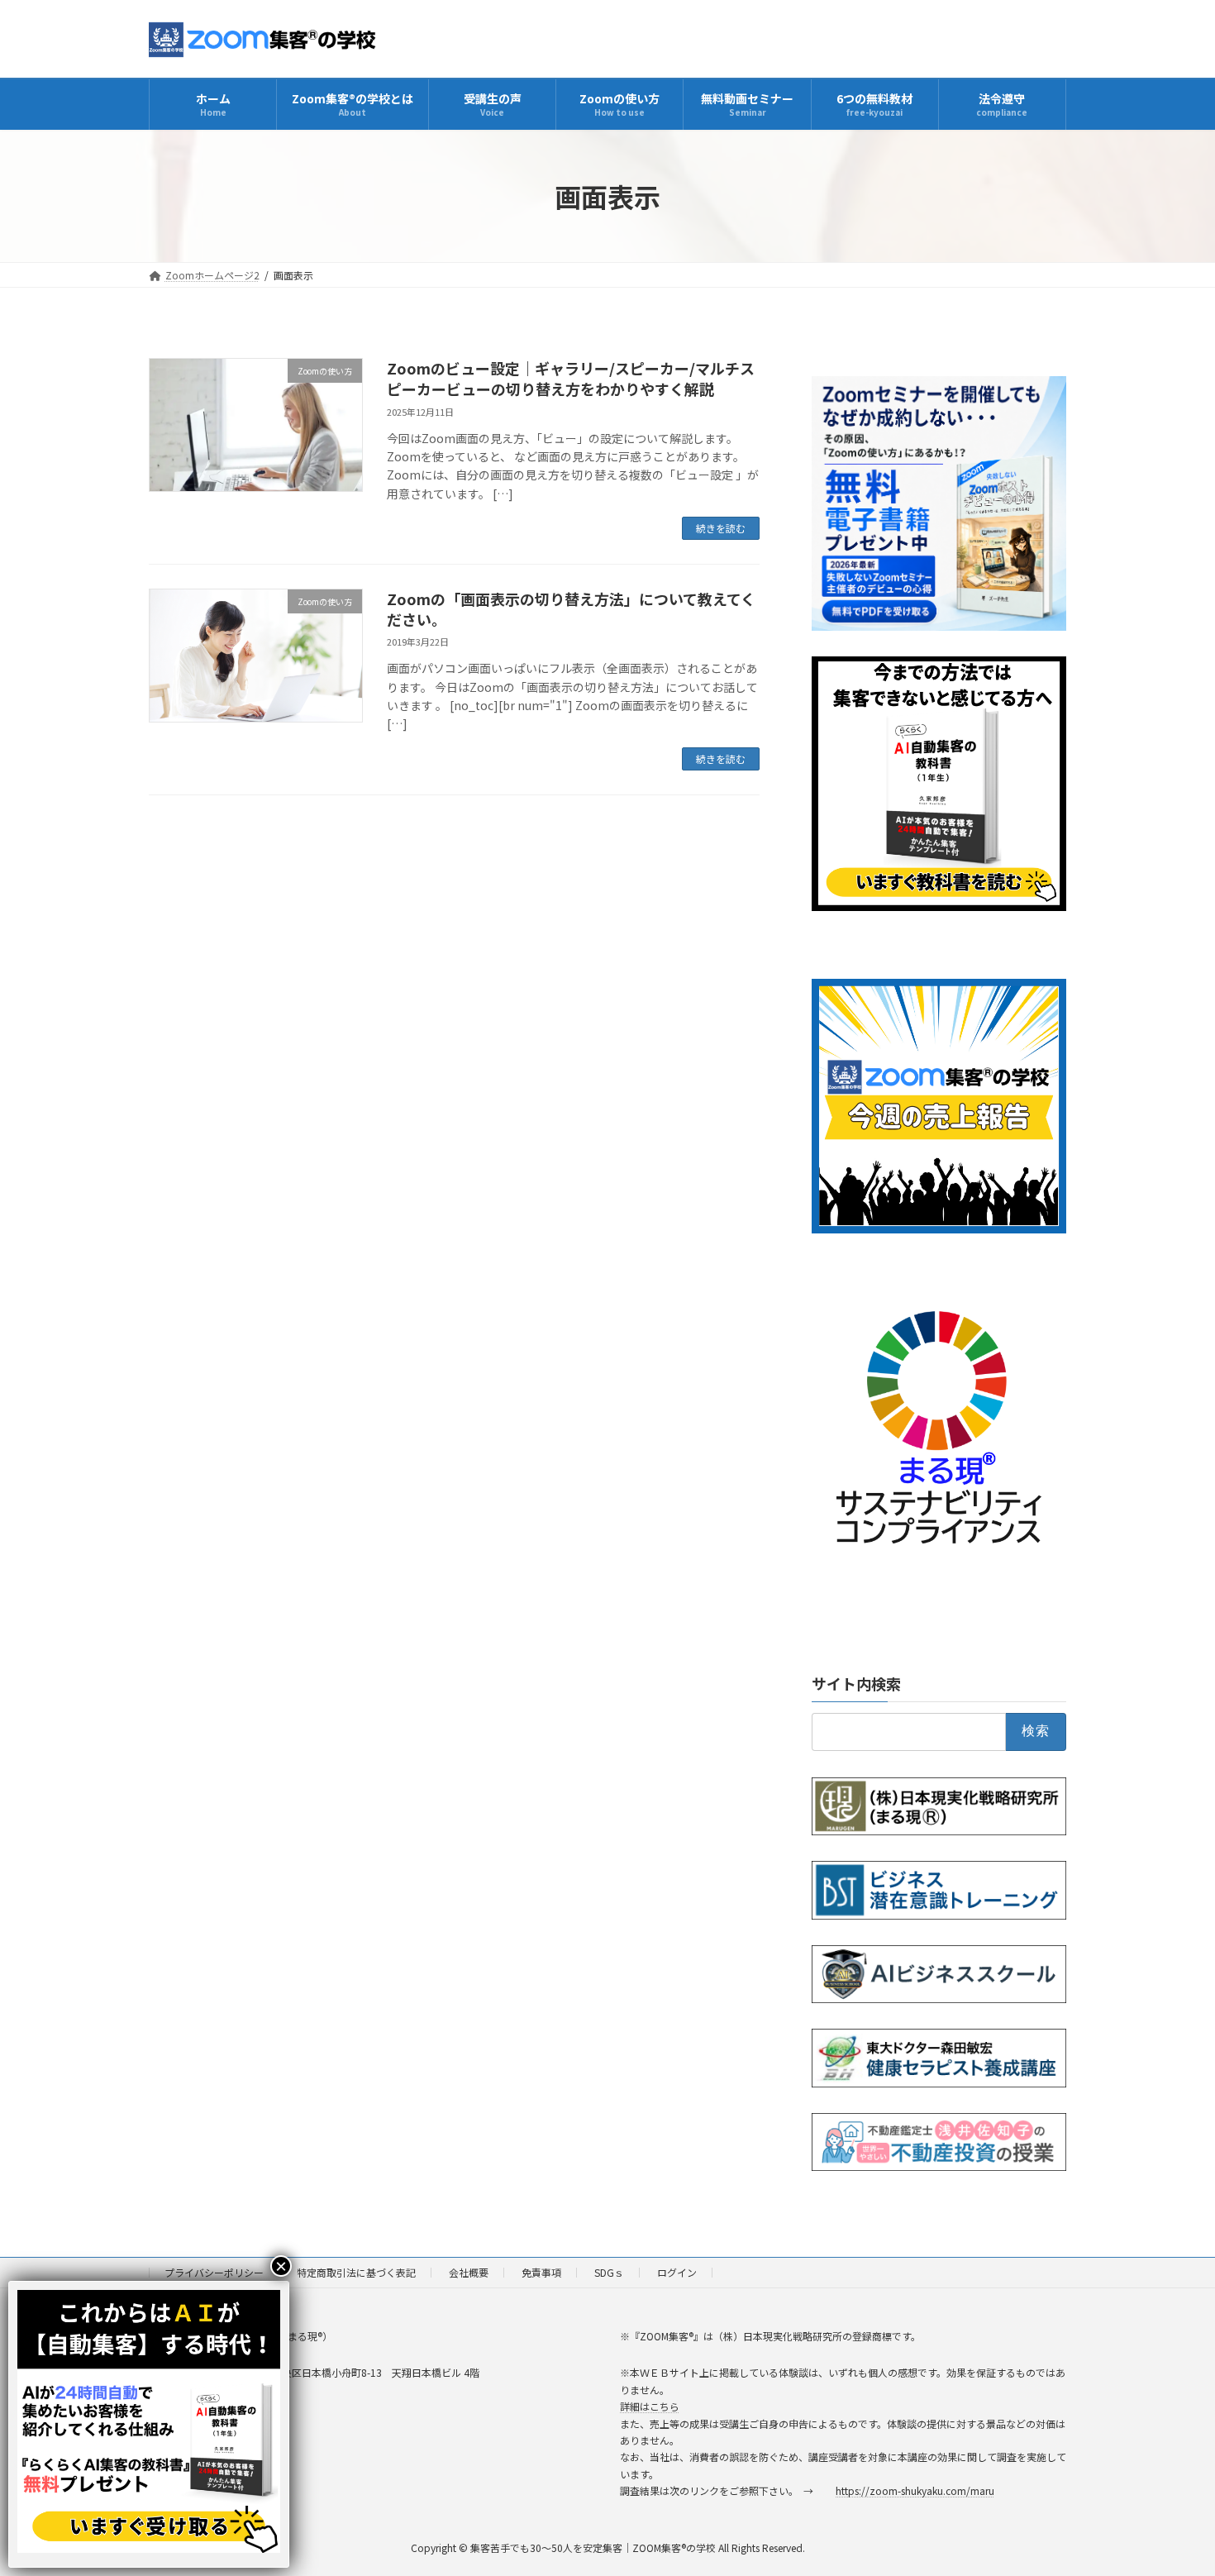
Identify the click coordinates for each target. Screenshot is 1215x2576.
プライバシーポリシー (214, 2272)
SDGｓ (609, 2272)
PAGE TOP (1174, 2483)
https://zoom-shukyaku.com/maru (915, 2490)
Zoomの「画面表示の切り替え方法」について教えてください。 (571, 609)
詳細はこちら (650, 2406)
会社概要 (469, 2272)
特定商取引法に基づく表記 (356, 2272)
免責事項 (541, 2272)
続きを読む (721, 528)
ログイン (677, 2272)
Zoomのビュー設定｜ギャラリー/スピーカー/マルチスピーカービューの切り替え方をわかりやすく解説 (571, 378)
